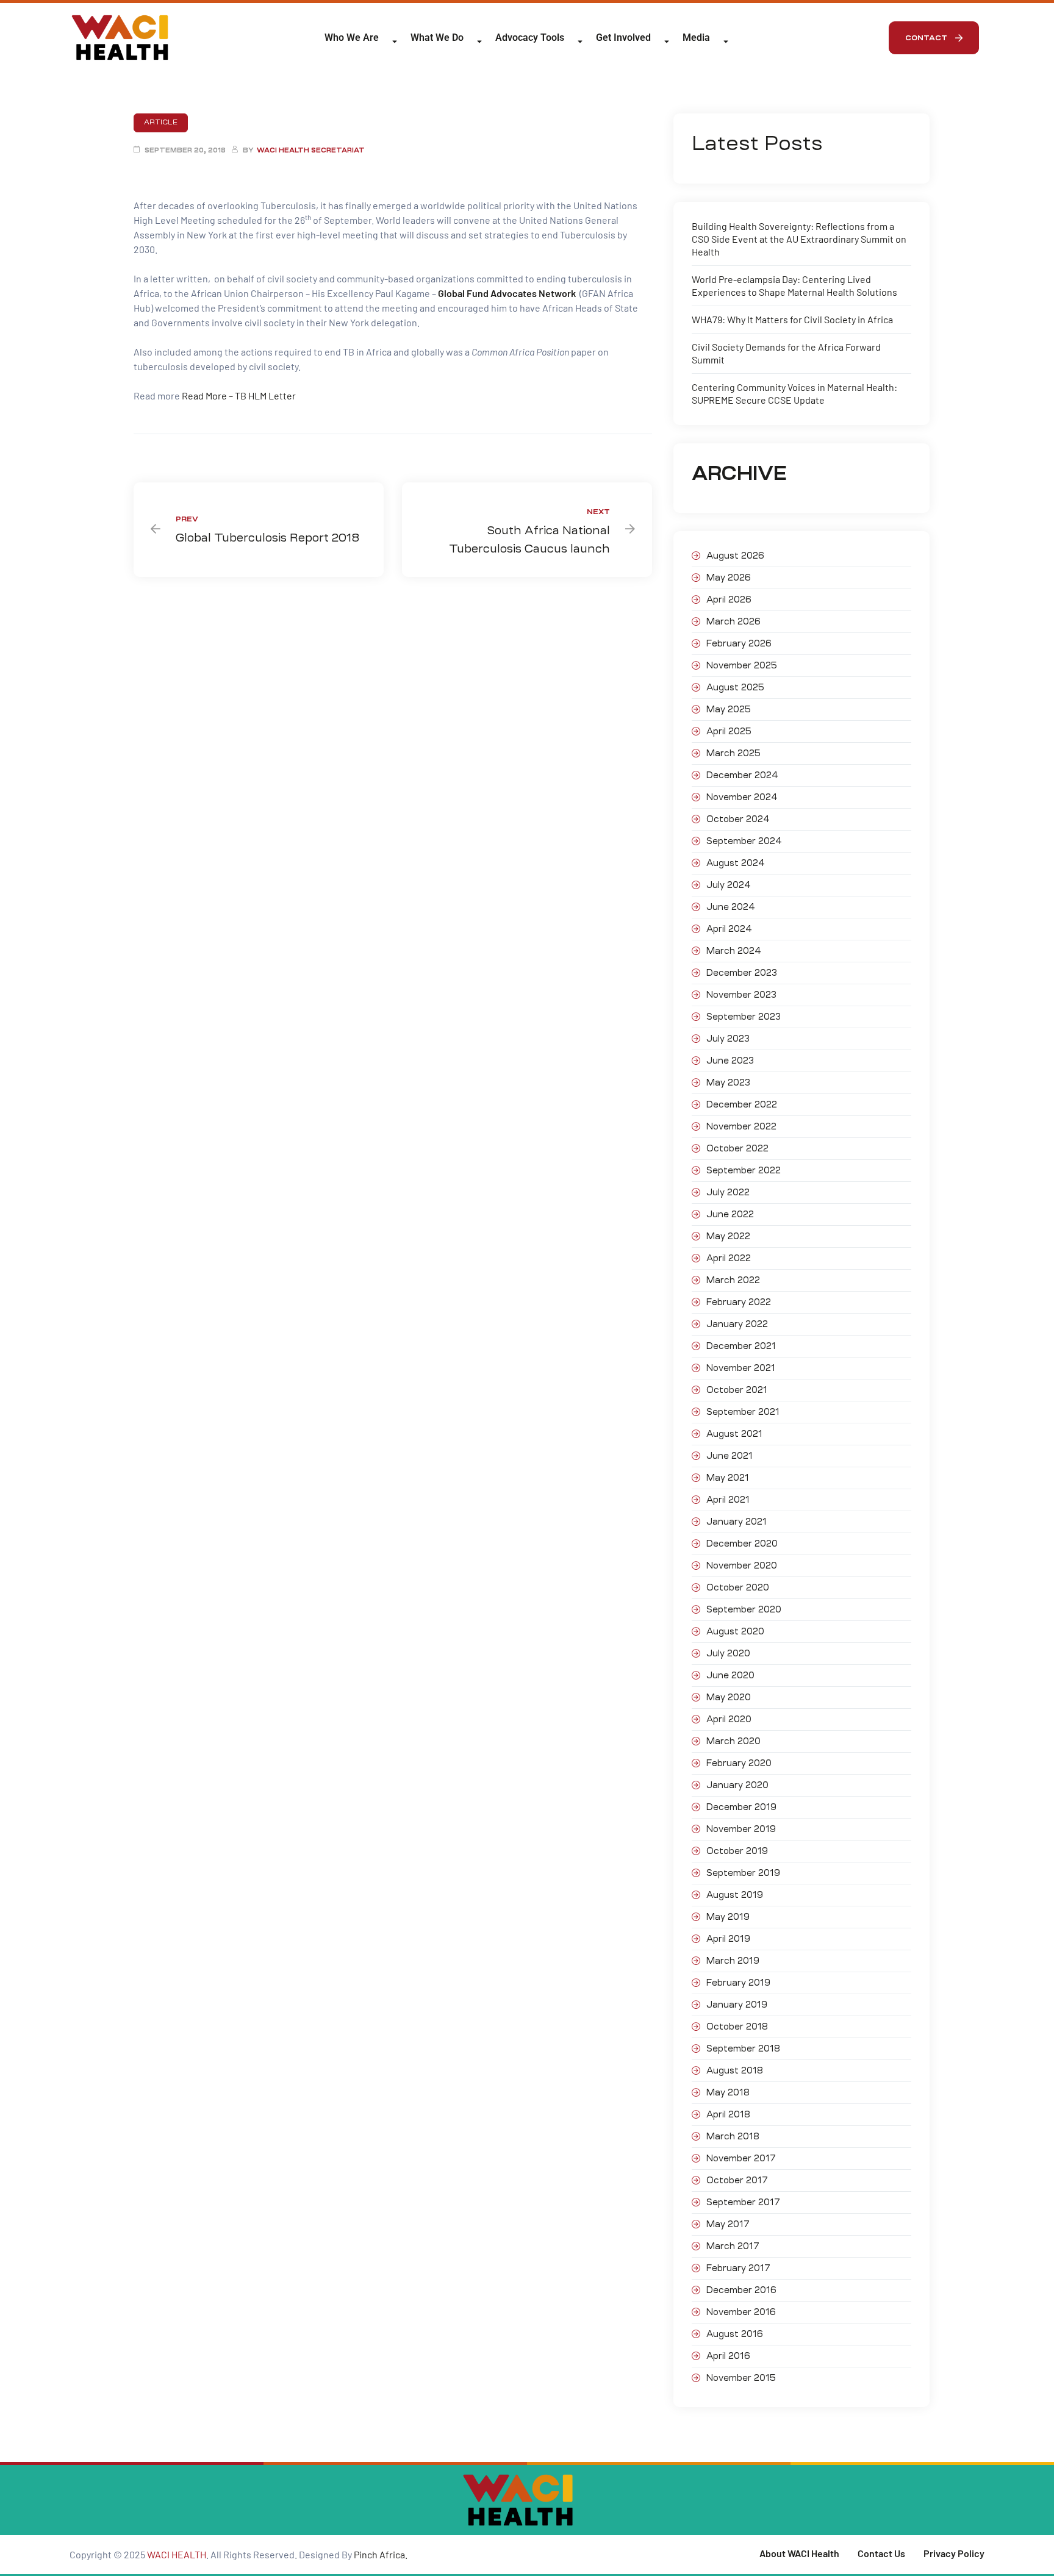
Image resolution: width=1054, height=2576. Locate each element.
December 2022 (742, 1104)
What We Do (437, 38)
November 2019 (741, 1829)
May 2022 (728, 1236)
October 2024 (738, 819)
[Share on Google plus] (183, 454)
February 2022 (739, 1302)
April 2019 (728, 1939)
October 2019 (737, 1851)
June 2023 (730, 1061)
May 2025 (729, 709)
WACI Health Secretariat (311, 150)
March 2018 (733, 2136)
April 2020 (729, 1719)
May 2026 (729, 578)
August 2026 (735, 556)
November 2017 (741, 2158)
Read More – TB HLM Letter (239, 395)
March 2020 (733, 1741)
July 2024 (729, 885)
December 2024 (742, 775)
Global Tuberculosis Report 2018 (259, 530)
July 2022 (728, 1192)
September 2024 (744, 841)
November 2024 (742, 797)
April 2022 (729, 1258)
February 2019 (738, 1983)
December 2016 (741, 2290)
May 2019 (728, 1917)
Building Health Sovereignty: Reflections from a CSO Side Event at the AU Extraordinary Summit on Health (799, 239)
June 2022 (730, 1214)
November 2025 (742, 665)
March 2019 (733, 1961)
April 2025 (729, 731)
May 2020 (729, 1697)
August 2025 (735, 687)
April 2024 (729, 929)
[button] (934, 38)
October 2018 (737, 2027)
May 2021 (728, 1478)
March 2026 (733, 621)
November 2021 (741, 1368)
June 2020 (730, 1675)
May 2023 (728, 1082)
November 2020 (742, 1565)
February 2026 (739, 643)
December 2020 (742, 1544)
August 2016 (735, 2334)
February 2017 (738, 2268)
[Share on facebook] (139, 454)
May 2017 (728, 2224)
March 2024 (734, 951)
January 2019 (737, 2005)
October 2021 (737, 1390)
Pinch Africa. (382, 2554)
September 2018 (743, 2048)
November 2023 (741, 995)
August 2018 (735, 2070)
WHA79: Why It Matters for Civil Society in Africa (792, 319)
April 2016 (728, 2356)
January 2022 (737, 1324)
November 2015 (741, 2378)
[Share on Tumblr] (172, 454)
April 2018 (728, 2114)
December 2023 (742, 973)
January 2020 (737, 1785)
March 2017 (733, 2246)
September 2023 (744, 1017)
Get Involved (623, 38)
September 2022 (744, 1170)
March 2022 (733, 1280)
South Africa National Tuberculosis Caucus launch (527, 530)
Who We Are (352, 38)
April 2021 (728, 1500)
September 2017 (743, 2202)
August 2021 (734, 1434)
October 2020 (738, 1587)
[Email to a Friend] (205, 454)
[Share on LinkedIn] (161, 454)
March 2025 (733, 753)
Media (696, 38)
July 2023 (728, 1039)
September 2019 (743, 1873)
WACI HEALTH (177, 2554)
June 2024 (731, 907)
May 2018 (728, 2092)
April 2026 (729, 599)
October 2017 (737, 2180)
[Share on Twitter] (150, 454)
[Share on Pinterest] (194, 454)
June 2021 (730, 1456)
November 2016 (741, 2312)
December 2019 (741, 1807)
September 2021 (743, 1412)
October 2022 (737, 1148)
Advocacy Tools (530, 38)
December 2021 (741, 1346)
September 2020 (744, 1609)
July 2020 (728, 1653)
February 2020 (739, 1763)
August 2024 (736, 863)
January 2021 (737, 1522)
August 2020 (735, 1631)
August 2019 (735, 1895)
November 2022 (741, 1126)
